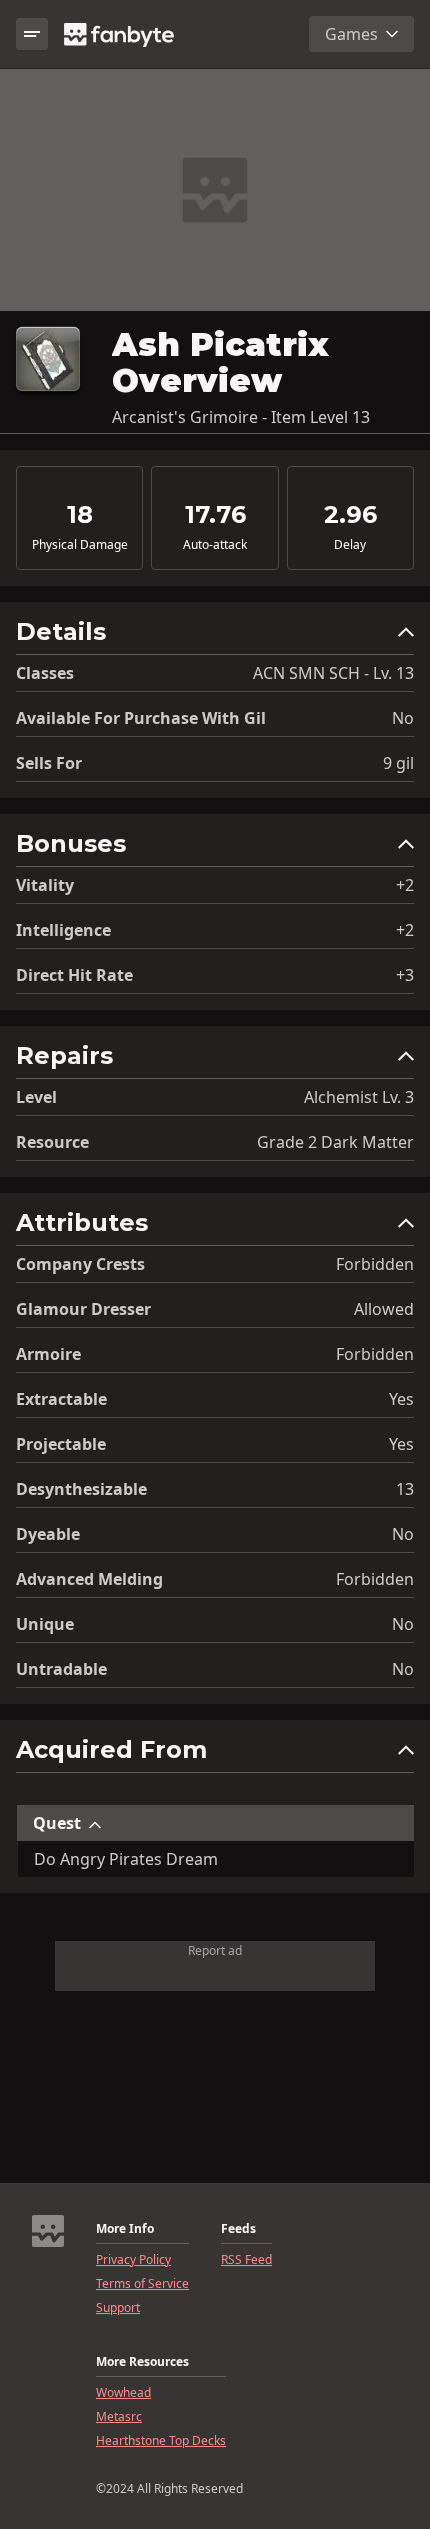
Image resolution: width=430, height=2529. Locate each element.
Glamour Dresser (83, 1309)
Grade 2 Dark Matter (335, 1142)
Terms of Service (142, 2284)
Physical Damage (80, 545)
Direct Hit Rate (74, 975)
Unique (45, 1624)
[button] (215, 636)
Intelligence (63, 930)
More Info (125, 2229)
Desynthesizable (81, 1489)
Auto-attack (215, 545)
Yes (401, 1399)
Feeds (238, 2229)
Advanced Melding (89, 1579)
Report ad (215, 1950)
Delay (350, 545)
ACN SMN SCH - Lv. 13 (333, 673)
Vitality (45, 885)
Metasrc (119, 2417)
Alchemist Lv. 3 (359, 1097)
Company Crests (80, 1264)
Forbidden (375, 1264)
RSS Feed (246, 2260)
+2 (405, 885)
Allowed (384, 1309)
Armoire (48, 1354)
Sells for (49, 763)
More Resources (142, 2362)
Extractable (61, 1399)
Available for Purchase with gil (141, 718)
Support (118, 2308)
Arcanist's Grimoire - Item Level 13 (241, 417)
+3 (405, 975)
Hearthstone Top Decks (161, 2441)
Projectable (61, 1444)
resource (52, 1142)
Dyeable (48, 1534)
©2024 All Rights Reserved (169, 2489)
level (36, 1097)
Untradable (61, 1669)
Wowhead (123, 2393)
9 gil (398, 763)
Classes (45, 673)
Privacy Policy (133, 2260)
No (403, 718)
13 (405, 1489)
